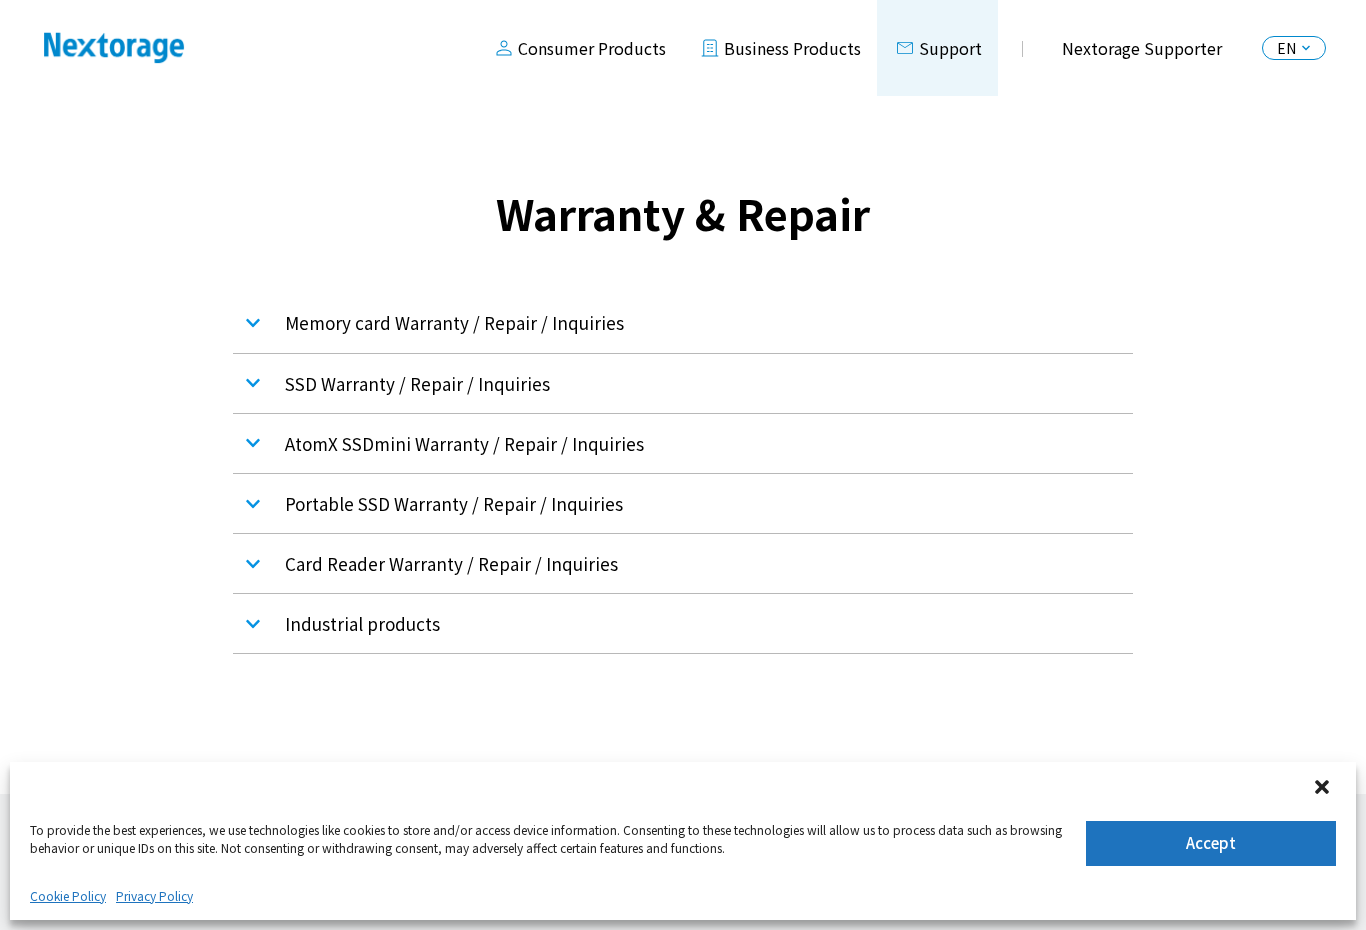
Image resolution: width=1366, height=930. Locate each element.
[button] (1324, 789)
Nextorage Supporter (1142, 48)
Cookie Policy (68, 895)
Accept (1211, 842)
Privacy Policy (154, 895)
